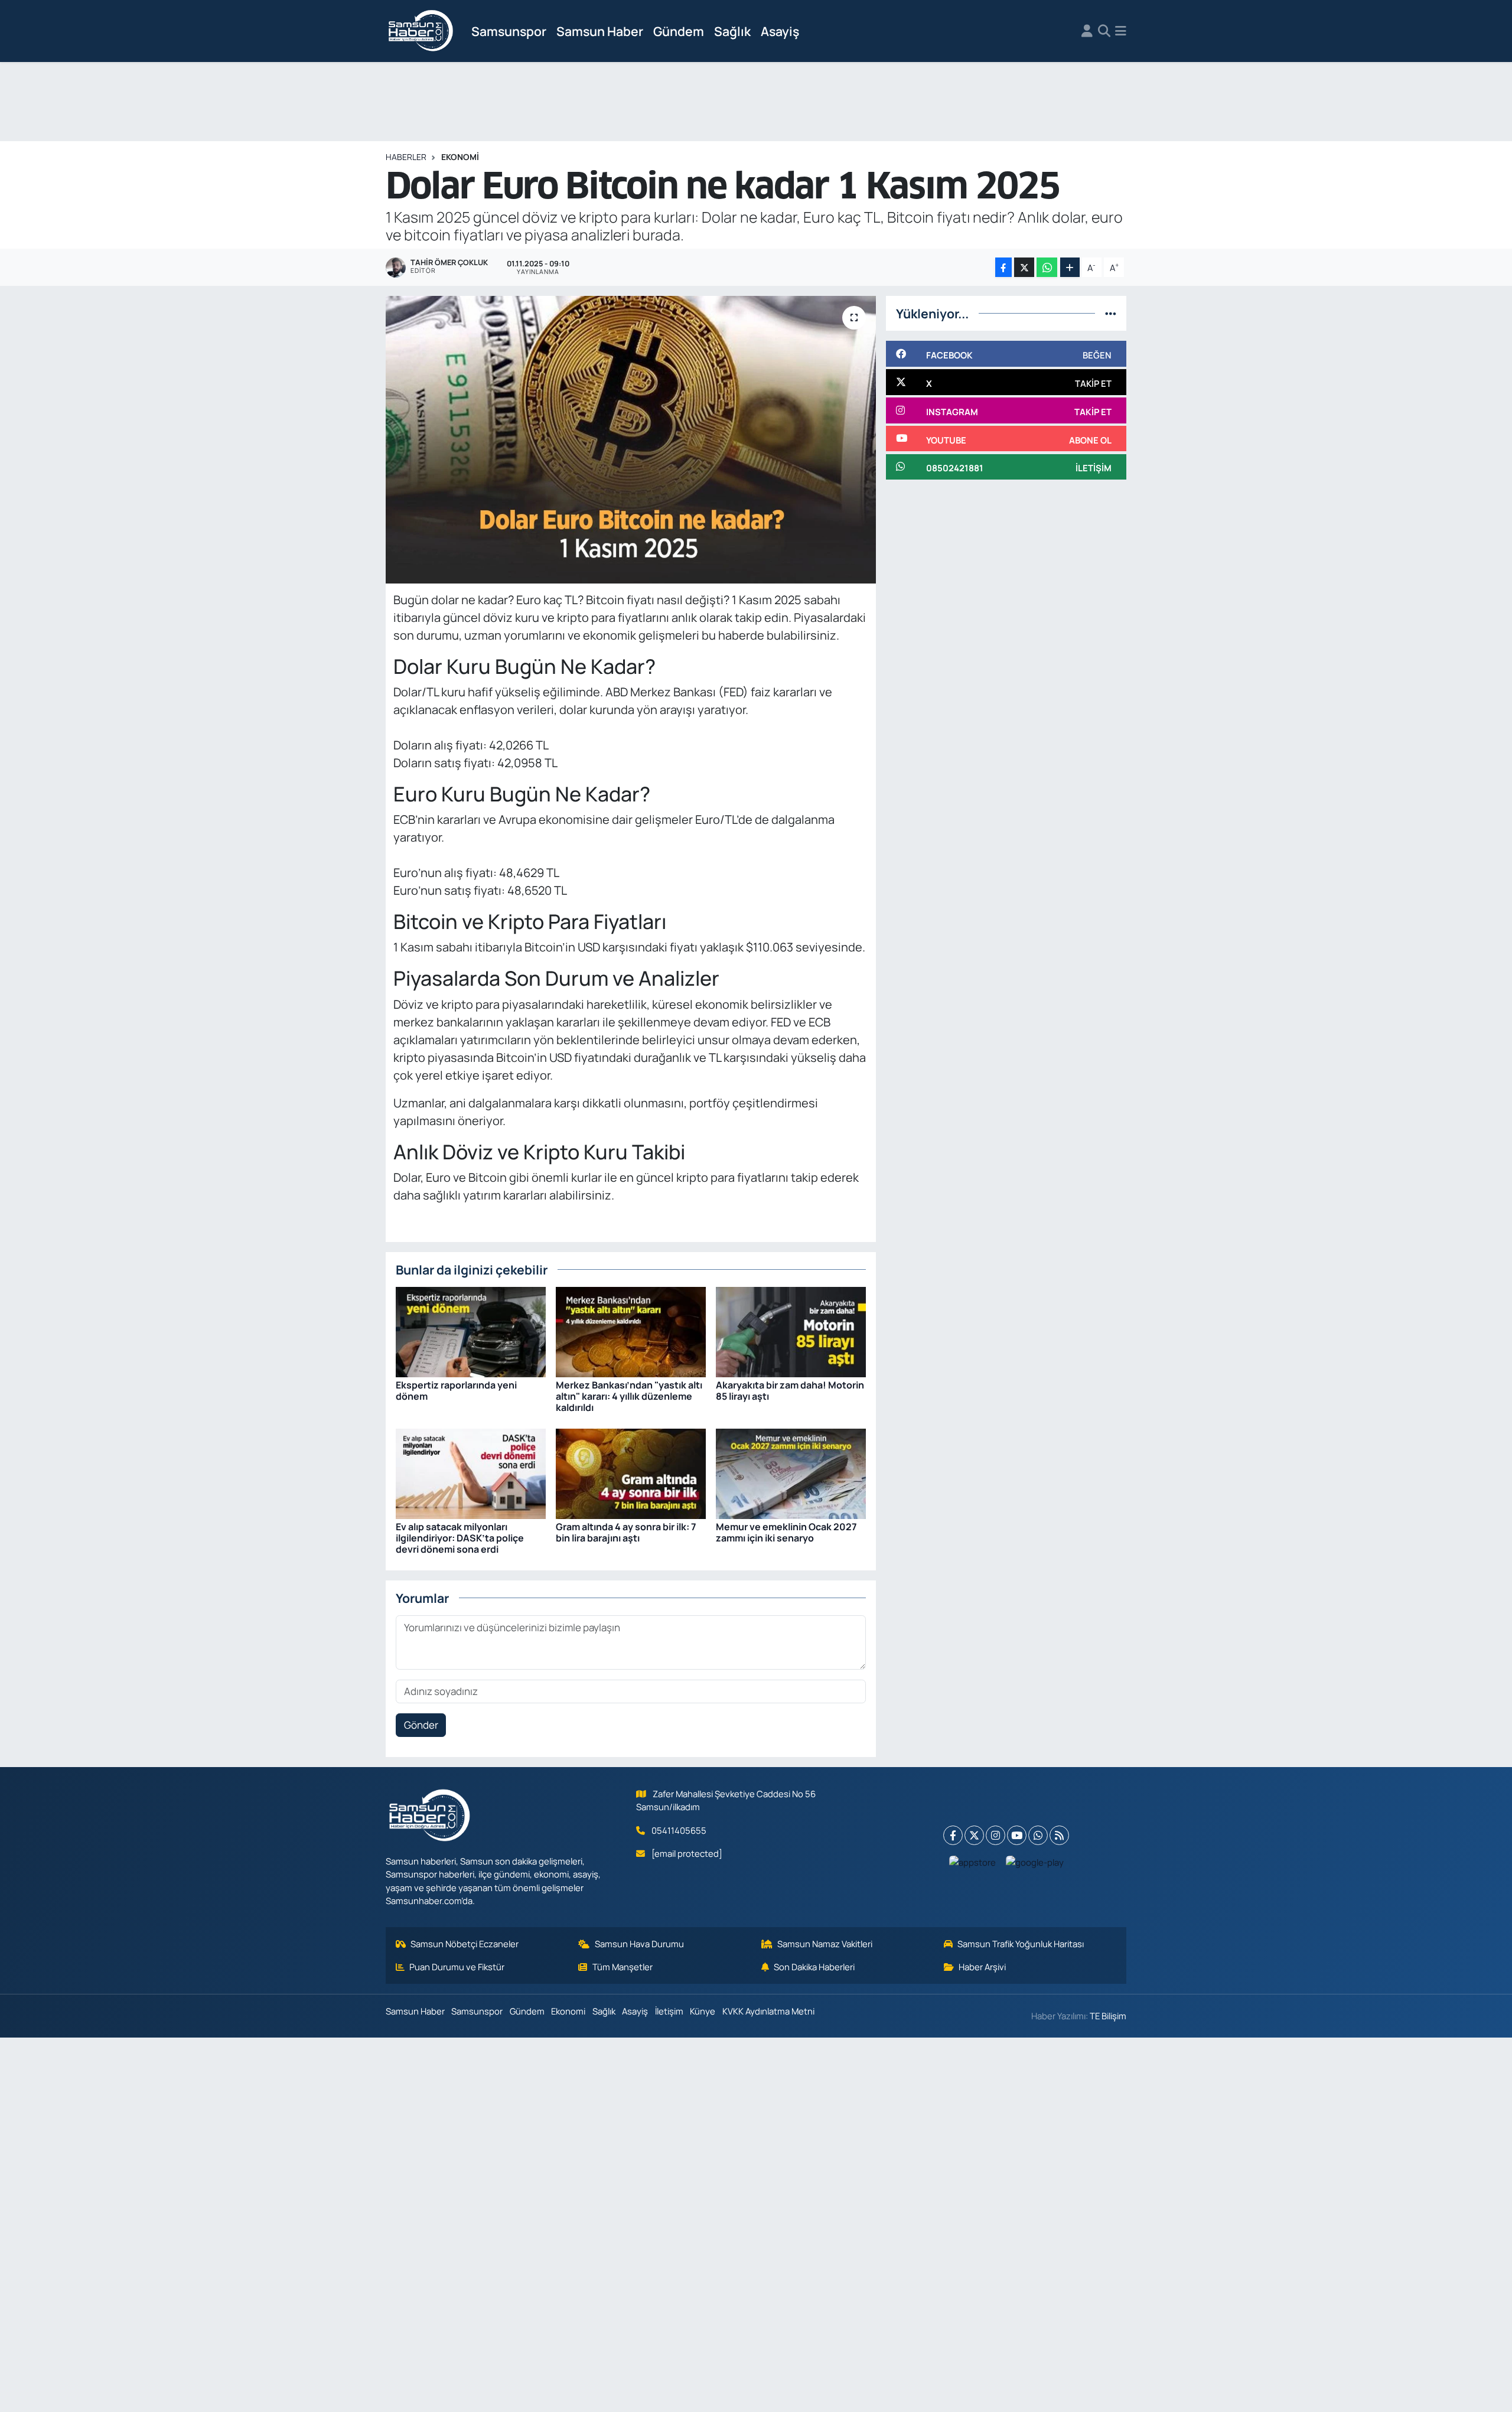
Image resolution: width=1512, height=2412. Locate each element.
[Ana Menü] (1121, 31)
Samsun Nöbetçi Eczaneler (465, 1944)
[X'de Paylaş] (1024, 267)
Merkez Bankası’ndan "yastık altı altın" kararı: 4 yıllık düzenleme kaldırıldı (629, 1396)
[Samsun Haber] (421, 31)
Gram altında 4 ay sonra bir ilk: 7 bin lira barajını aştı (626, 1532)
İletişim (669, 2011)
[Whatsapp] (1038, 1835)
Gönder (421, 1725)
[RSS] (1059, 1835)
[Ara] (1104, 31)
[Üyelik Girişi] (1087, 31)
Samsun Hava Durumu (639, 1944)
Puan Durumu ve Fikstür (457, 1967)
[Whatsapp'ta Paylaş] (1047, 267)
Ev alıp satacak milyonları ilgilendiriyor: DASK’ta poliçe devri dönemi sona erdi (460, 1538)
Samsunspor (509, 31)
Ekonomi (460, 157)
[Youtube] (1017, 1835)
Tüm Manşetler (623, 1967)
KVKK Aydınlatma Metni (768, 2011)
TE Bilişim (1108, 2016)
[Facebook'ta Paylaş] (1003, 267)
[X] (974, 1835)
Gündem (679, 31)
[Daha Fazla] (1070, 267)
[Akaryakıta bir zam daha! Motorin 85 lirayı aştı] (791, 1331)
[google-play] (1035, 1862)
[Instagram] (995, 1835)
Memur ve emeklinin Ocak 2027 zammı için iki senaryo (786, 1532)
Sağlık (732, 31)
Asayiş (780, 31)
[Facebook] (953, 1835)
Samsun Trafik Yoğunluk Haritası (1021, 1944)
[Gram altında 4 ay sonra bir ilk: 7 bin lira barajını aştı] (631, 1473)
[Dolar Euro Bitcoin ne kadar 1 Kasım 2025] (631, 440)
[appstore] (973, 1862)
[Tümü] (1111, 313)
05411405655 (679, 1830)
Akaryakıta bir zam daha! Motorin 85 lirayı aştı (790, 1391)
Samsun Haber (600, 31)
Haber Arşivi (982, 1967)
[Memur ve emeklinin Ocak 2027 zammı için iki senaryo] (791, 1473)
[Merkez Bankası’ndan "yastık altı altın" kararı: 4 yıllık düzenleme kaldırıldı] (631, 1331)
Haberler (406, 157)
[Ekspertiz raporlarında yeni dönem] (471, 1331)
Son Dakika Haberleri (814, 1967)
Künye (703, 2011)
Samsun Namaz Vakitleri (825, 1944)
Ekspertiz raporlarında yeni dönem (456, 1391)
